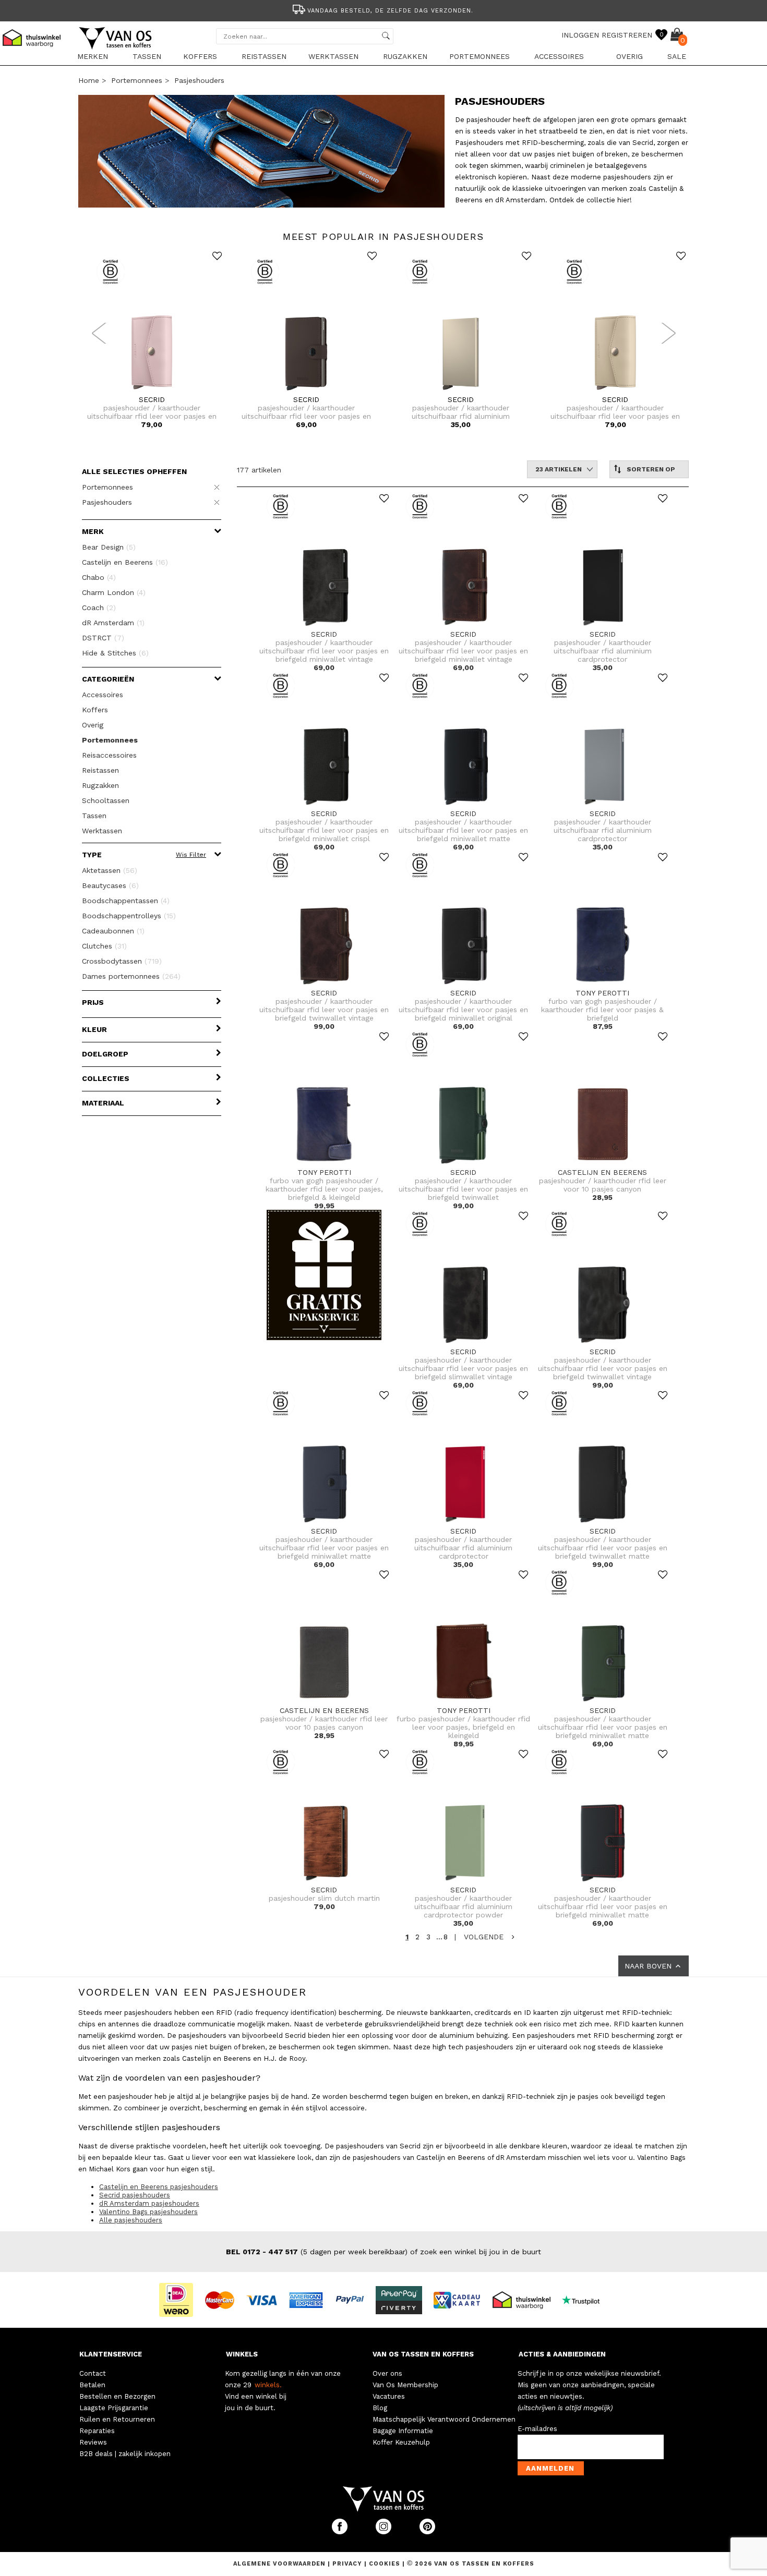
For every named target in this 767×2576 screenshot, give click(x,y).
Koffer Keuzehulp (401, 2442)
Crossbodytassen (122, 961)
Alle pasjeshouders (131, 2220)
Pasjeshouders (199, 80)
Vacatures (389, 2396)
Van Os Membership (405, 2385)
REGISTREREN (627, 35)
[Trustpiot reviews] (585, 2299)
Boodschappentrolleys (129, 916)
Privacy (348, 2564)
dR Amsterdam (113, 623)
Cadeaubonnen (113, 931)
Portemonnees (480, 56)
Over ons (387, 2373)
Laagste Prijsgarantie (114, 2408)
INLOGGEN (580, 35)
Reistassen (264, 56)
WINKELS (242, 2354)
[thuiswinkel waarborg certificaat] (526, 2299)
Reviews (93, 2442)
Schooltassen (106, 800)
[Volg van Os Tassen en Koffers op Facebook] (341, 2532)
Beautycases (110, 885)
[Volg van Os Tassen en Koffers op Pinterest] (427, 2532)
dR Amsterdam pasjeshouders (149, 2203)
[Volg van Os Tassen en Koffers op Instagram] (385, 2532)
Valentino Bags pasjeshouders (148, 2212)
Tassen (147, 56)
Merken (93, 56)
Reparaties (97, 2431)
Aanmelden (550, 2468)
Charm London (114, 592)
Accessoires (559, 56)
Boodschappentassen (126, 901)
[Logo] (116, 47)
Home (89, 80)
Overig (630, 56)
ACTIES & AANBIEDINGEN (562, 2354)
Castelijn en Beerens (125, 562)
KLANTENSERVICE (111, 2354)
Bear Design (109, 547)
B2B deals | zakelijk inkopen (125, 2454)
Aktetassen (110, 870)
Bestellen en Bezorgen (117, 2396)
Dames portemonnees (131, 976)
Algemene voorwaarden (280, 2564)
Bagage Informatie (403, 2431)
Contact (93, 2373)
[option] (383, 10)
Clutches (104, 946)
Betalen (92, 2385)
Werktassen (333, 56)
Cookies (385, 2564)
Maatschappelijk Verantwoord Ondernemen (444, 2419)
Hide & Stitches (115, 653)
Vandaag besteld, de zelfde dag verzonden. (390, 11)
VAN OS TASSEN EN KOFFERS (423, 2354)
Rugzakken (405, 56)
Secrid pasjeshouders (135, 2195)
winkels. (268, 2385)
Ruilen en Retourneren (117, 2419)
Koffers (200, 56)
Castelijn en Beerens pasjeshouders (159, 2187)
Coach (99, 607)
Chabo (99, 577)
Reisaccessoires (109, 755)
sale (677, 56)
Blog (380, 2408)
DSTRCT (103, 638)
